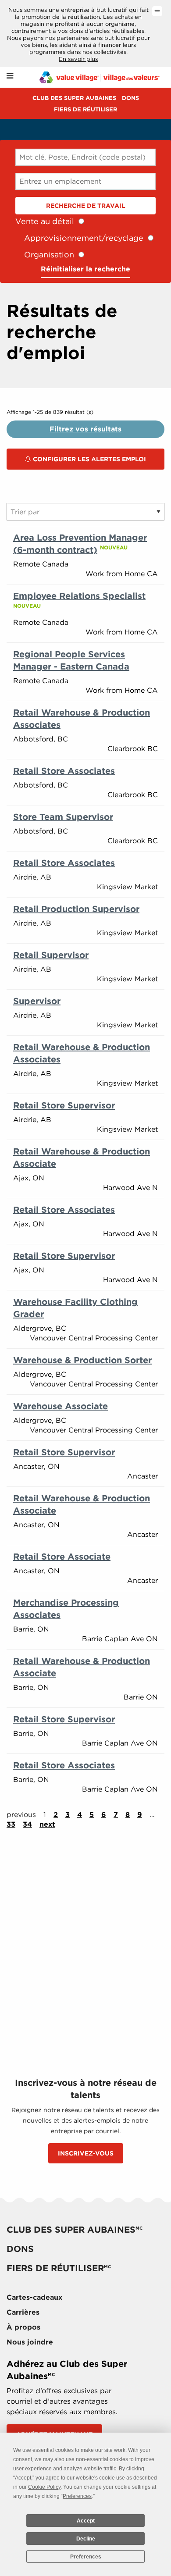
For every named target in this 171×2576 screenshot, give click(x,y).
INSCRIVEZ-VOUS (86, 2153)
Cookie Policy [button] (44, 2487)
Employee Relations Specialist (79, 596)
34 (27, 1824)
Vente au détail (45, 221)
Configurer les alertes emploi (89, 459)
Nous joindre (30, 2342)
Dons (130, 98)
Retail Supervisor (51, 955)
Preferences (86, 2557)
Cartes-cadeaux (34, 2297)
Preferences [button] (77, 2496)
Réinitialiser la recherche (85, 269)
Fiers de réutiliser (85, 109)
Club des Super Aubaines (74, 98)
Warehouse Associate (61, 1406)
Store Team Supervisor (63, 817)
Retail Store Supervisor (64, 1105)
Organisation (49, 255)
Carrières (23, 2312)
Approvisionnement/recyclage (84, 238)
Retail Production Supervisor (76, 909)
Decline (86, 2539)
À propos (23, 2327)
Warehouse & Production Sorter (82, 1360)
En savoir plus (78, 59)
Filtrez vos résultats (85, 429)
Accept (86, 2521)
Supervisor (37, 1001)
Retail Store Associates (64, 771)
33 (11, 1824)
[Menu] (10, 76)
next (47, 1824)
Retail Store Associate (62, 1557)
